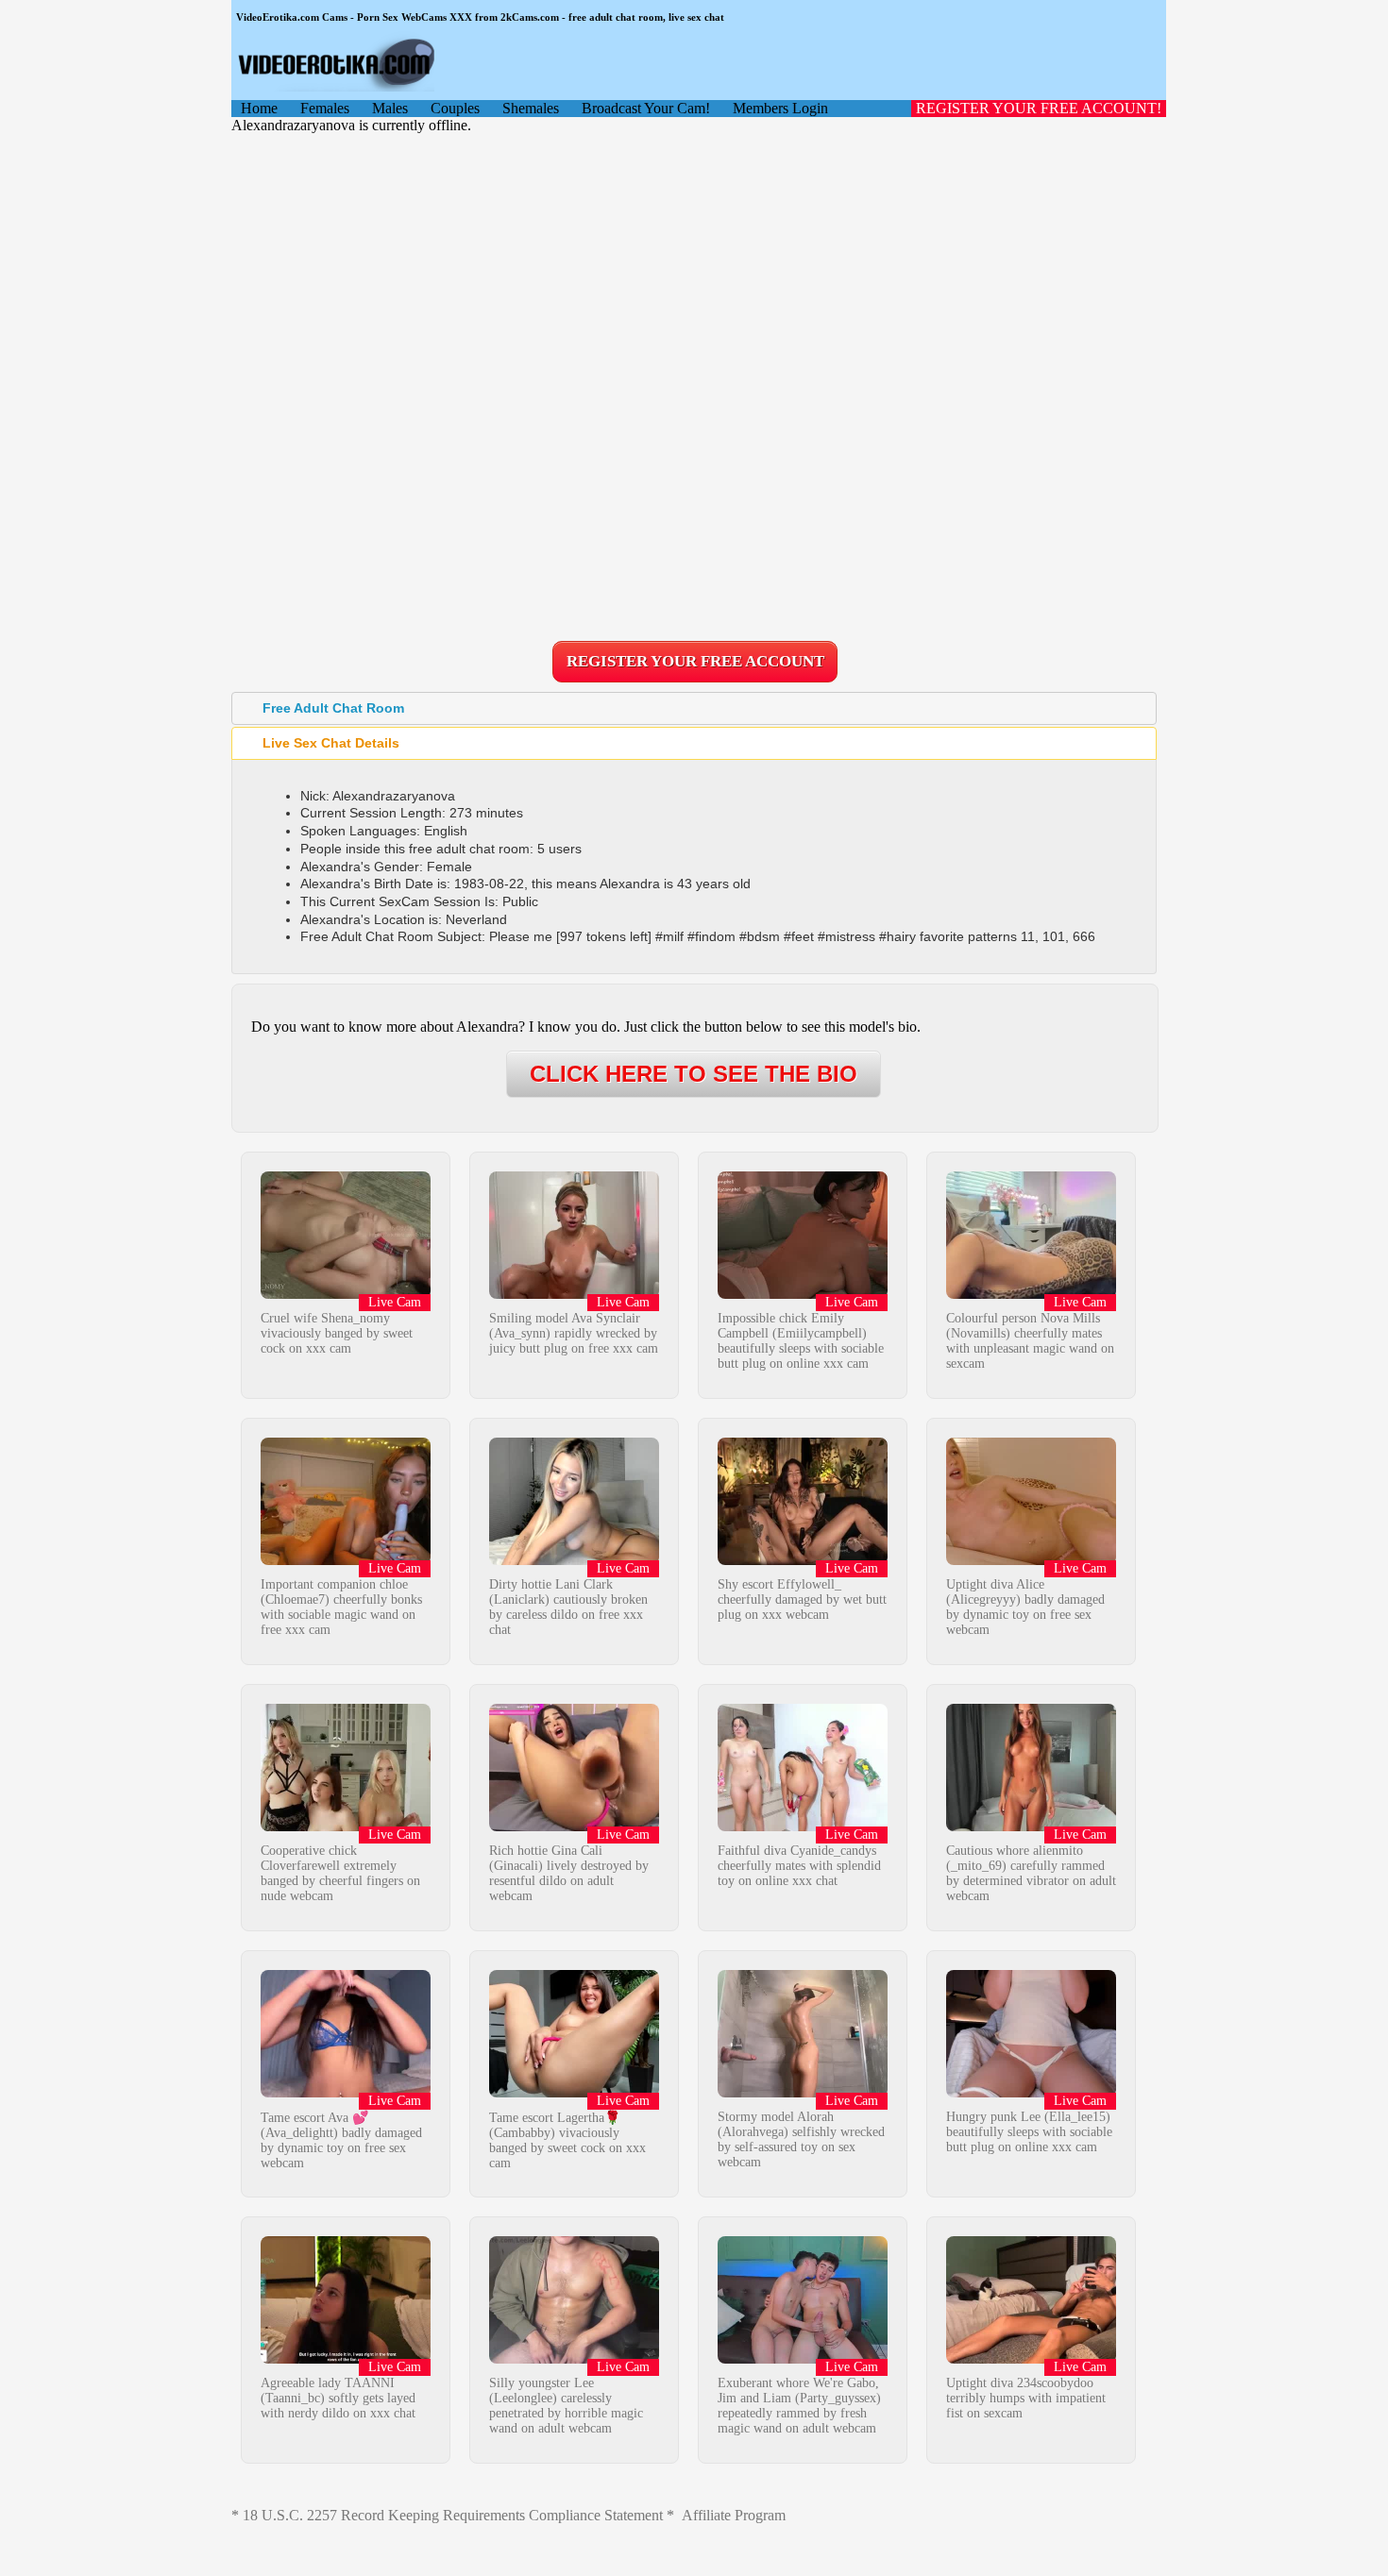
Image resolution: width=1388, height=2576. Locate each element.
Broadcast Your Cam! (646, 108)
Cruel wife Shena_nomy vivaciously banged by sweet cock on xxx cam (337, 1333)
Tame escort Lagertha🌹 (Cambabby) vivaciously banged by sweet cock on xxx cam (567, 2140)
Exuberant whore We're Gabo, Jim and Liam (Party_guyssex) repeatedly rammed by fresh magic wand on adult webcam (799, 2406)
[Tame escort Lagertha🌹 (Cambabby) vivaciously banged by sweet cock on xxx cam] (574, 2092)
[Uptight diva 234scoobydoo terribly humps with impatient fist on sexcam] (1031, 2358)
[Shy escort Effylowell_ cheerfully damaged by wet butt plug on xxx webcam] (803, 1560)
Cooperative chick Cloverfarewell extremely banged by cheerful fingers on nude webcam (340, 1873)
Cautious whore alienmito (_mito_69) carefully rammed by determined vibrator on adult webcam (1031, 1873)
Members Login (780, 108)
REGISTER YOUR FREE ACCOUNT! (1039, 108)
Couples (455, 108)
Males (390, 108)
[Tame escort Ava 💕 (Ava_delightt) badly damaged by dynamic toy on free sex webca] (346, 2092)
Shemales (531, 108)
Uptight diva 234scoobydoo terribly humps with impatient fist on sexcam (1026, 2398)
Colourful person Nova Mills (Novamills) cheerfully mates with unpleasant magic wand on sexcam (1030, 1341)
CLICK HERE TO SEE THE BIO (694, 1074)
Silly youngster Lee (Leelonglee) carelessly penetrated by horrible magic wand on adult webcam (566, 2406)
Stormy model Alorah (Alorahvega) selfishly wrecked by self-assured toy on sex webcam (801, 2139)
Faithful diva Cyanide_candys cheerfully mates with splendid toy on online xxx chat (799, 1866)
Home (259, 108)
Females (325, 108)
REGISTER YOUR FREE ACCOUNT (695, 661)
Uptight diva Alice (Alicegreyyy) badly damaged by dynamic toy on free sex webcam (1025, 1607)
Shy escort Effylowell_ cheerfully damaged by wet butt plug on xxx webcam (802, 1599)
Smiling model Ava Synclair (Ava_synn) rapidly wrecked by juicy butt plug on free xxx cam (574, 1333)
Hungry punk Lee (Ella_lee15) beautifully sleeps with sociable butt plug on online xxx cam (1029, 2132)
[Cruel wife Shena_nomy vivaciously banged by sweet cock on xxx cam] (346, 1294)
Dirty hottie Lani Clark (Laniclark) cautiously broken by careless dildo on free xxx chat (568, 1607)
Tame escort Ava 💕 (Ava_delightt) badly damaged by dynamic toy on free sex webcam (341, 2140)
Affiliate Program (734, 2515)
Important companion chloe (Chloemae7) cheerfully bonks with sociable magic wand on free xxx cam (341, 1607)
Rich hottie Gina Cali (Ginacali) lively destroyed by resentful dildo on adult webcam (569, 1873)
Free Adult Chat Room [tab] (333, 708)
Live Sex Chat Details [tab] (331, 743)
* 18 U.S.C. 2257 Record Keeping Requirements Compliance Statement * (453, 2515)
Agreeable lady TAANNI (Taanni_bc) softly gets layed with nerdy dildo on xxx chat (338, 2398)
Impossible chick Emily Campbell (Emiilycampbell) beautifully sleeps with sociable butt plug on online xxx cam (801, 1341)
